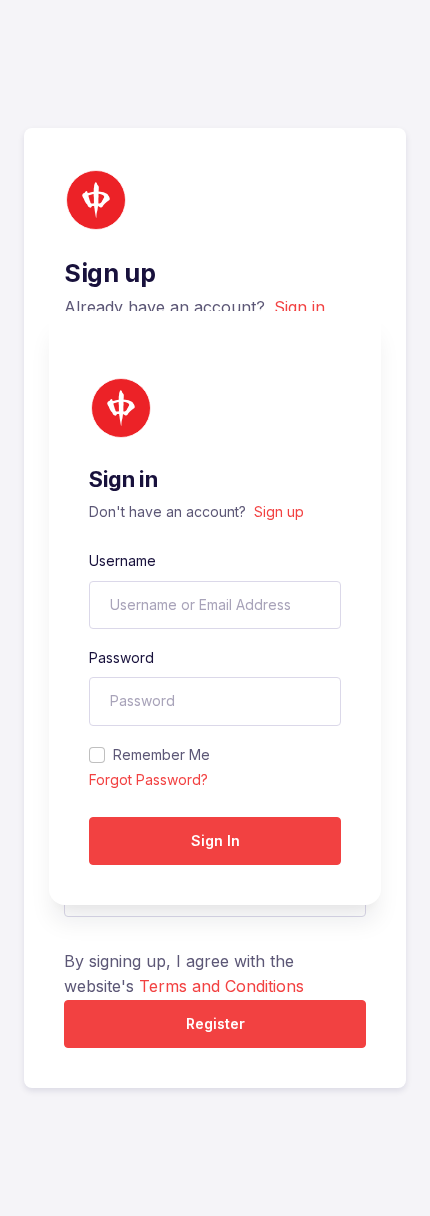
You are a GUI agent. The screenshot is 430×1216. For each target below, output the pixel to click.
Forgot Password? (148, 779)
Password (121, 657)
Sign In (215, 840)
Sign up (279, 511)
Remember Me (161, 754)
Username (122, 560)
